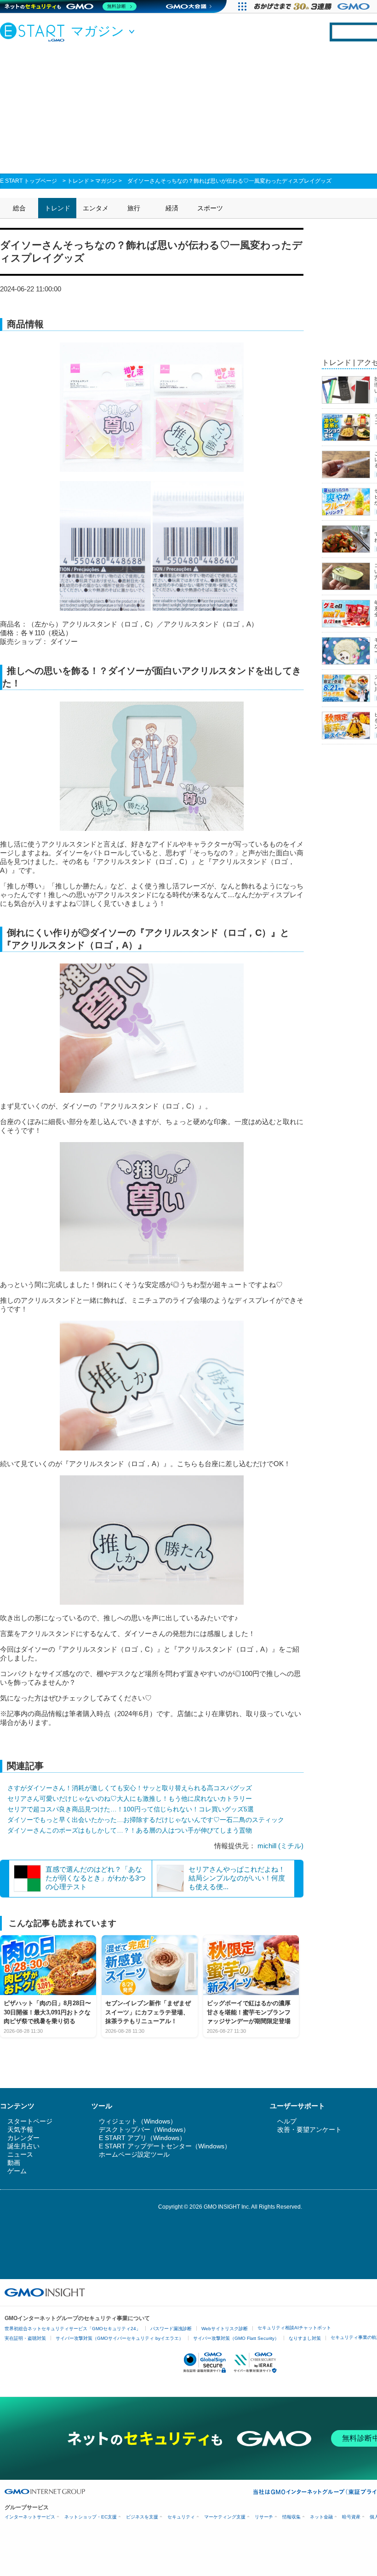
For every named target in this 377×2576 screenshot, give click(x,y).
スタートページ (30, 2121)
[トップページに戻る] (34, 32)
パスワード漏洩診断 (171, 2329)
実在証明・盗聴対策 (25, 2338)
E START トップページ (29, 181)
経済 (172, 208)
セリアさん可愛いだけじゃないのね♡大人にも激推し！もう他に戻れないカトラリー (130, 1799)
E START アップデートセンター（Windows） (165, 2146)
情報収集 (291, 2517)
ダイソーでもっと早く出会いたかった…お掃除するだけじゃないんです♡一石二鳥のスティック (146, 1820)
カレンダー (23, 2138)
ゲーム (17, 2171)
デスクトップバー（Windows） (144, 2129)
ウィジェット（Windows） (138, 2121)
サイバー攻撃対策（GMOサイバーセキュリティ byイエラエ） (120, 2338)
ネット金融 (321, 2517)
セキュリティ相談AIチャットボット (294, 2328)
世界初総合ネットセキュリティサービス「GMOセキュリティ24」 (73, 2329)
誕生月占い (23, 2146)
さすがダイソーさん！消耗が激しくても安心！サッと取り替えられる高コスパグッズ (130, 1788)
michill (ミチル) (280, 1846)
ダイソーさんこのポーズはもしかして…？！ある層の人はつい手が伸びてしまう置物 (130, 1830)
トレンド (78, 181)
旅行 (134, 208)
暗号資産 (351, 2517)
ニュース (20, 2154)
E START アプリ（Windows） (142, 2138)
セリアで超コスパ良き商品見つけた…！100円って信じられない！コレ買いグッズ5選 (131, 1809)
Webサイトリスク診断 (225, 2329)
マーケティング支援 (225, 2517)
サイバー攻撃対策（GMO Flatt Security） (236, 2338)
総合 (19, 208)
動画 (14, 2163)
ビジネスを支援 (142, 2517)
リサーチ (264, 2517)
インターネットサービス (30, 2517)
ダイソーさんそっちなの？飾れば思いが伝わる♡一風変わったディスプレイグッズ (229, 181)
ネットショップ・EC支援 (91, 2517)
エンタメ (96, 208)
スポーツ (210, 208)
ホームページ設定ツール (134, 2154)
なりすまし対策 (305, 2338)
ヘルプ (287, 2121)
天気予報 (20, 2129)
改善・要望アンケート (309, 2129)
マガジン (106, 181)
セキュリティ (181, 2517)
